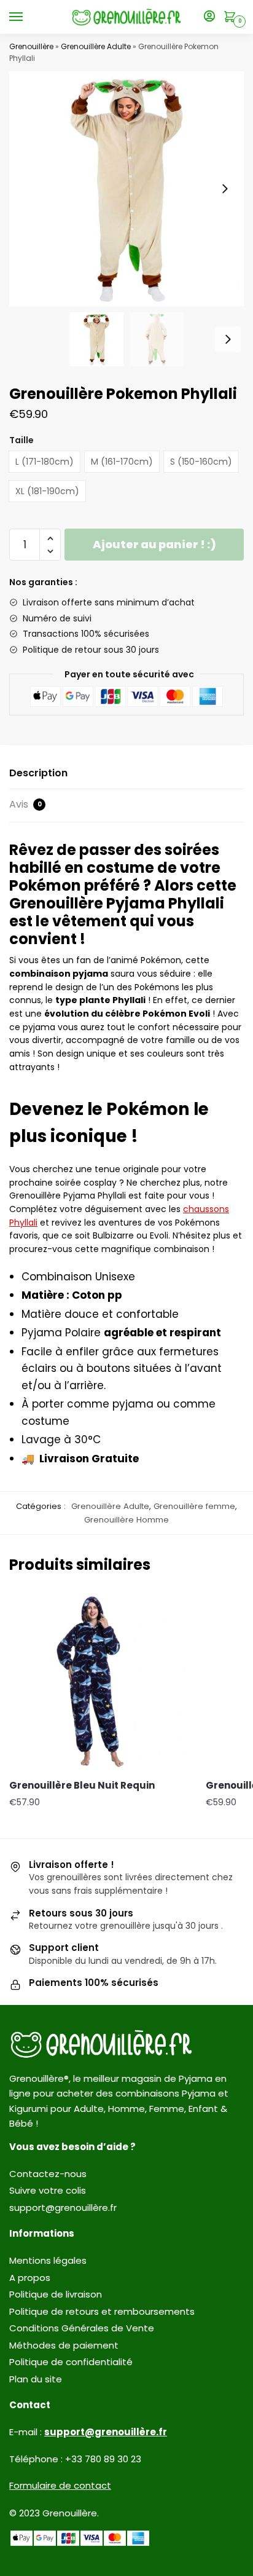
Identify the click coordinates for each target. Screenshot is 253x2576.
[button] (225, 189)
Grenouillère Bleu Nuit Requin (82, 1785)
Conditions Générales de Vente (82, 2328)
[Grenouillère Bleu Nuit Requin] (98, 1680)
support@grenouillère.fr (63, 2208)
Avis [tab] (25, 804)
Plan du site (36, 2379)
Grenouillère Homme (126, 1520)
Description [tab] (38, 773)
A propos (30, 2278)
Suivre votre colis (48, 2190)
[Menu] (28, 17)
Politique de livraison (56, 2294)
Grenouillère (31, 46)
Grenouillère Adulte (96, 46)
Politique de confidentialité (71, 2362)
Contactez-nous (48, 2174)
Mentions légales (48, 2260)
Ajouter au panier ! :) (154, 544)
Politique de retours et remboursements (102, 2311)
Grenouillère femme (194, 1506)
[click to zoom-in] (126, 189)
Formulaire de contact (60, 2485)
